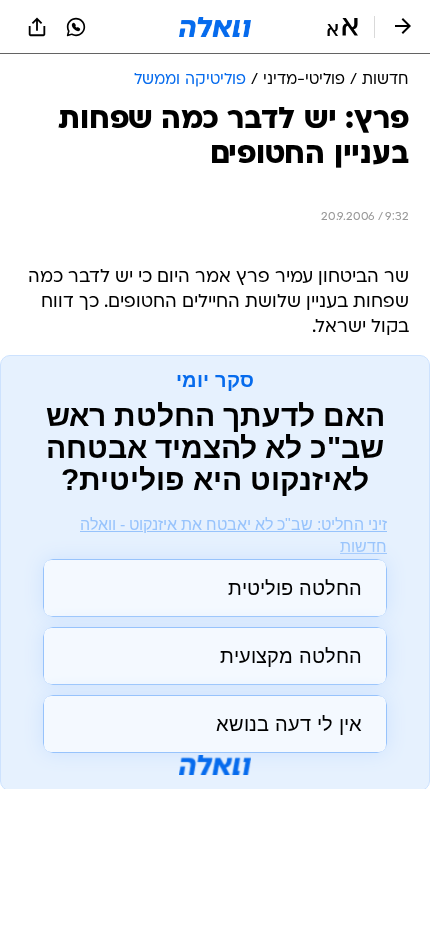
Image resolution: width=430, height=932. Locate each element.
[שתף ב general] (37, 27)
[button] (342, 27)
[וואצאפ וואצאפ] (76, 27)
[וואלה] (215, 27)
